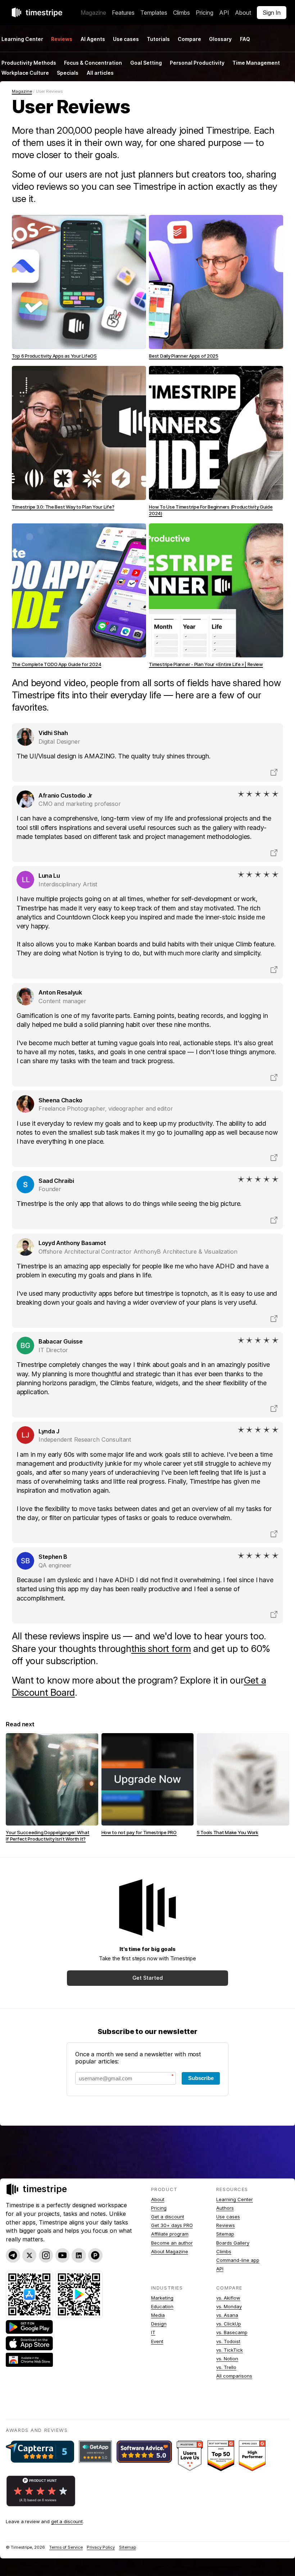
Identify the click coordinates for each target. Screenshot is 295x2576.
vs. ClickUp (229, 2324)
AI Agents (93, 39)
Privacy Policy (101, 2547)
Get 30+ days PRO (172, 2225)
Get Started (148, 1978)
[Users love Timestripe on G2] (190, 2456)
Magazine (93, 13)
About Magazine (170, 2251)
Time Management (256, 63)
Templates (154, 13)
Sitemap (225, 2234)
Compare (189, 39)
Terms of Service (66, 2547)
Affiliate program (170, 2234)
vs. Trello (226, 2367)
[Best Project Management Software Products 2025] (221, 2456)
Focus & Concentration (93, 63)
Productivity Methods (29, 63)
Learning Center (235, 2199)
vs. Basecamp (232, 2332)
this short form (161, 1649)
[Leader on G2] (252, 2456)
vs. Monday (229, 2306)
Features (123, 13)
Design (159, 2324)
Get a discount (168, 2217)
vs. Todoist (228, 2341)
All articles (100, 73)
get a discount (67, 2521)
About (243, 13)
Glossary (220, 39)
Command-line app (238, 2260)
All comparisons (234, 2376)
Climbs (181, 13)
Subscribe (201, 2078)
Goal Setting (146, 63)
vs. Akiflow (228, 2298)
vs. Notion (227, 2359)
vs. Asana (227, 2315)
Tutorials (158, 39)
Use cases (126, 39)
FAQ (245, 39)
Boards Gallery (233, 2243)
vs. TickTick (230, 2350)
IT (153, 2332)
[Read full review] (274, 772)
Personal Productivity (197, 63)
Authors (225, 2208)
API (224, 13)
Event (157, 2341)
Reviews (226, 2225)
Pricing (205, 13)
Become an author (172, 2243)
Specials (68, 73)
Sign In (272, 13)
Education (162, 2306)
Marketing (162, 2298)
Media (158, 2315)
